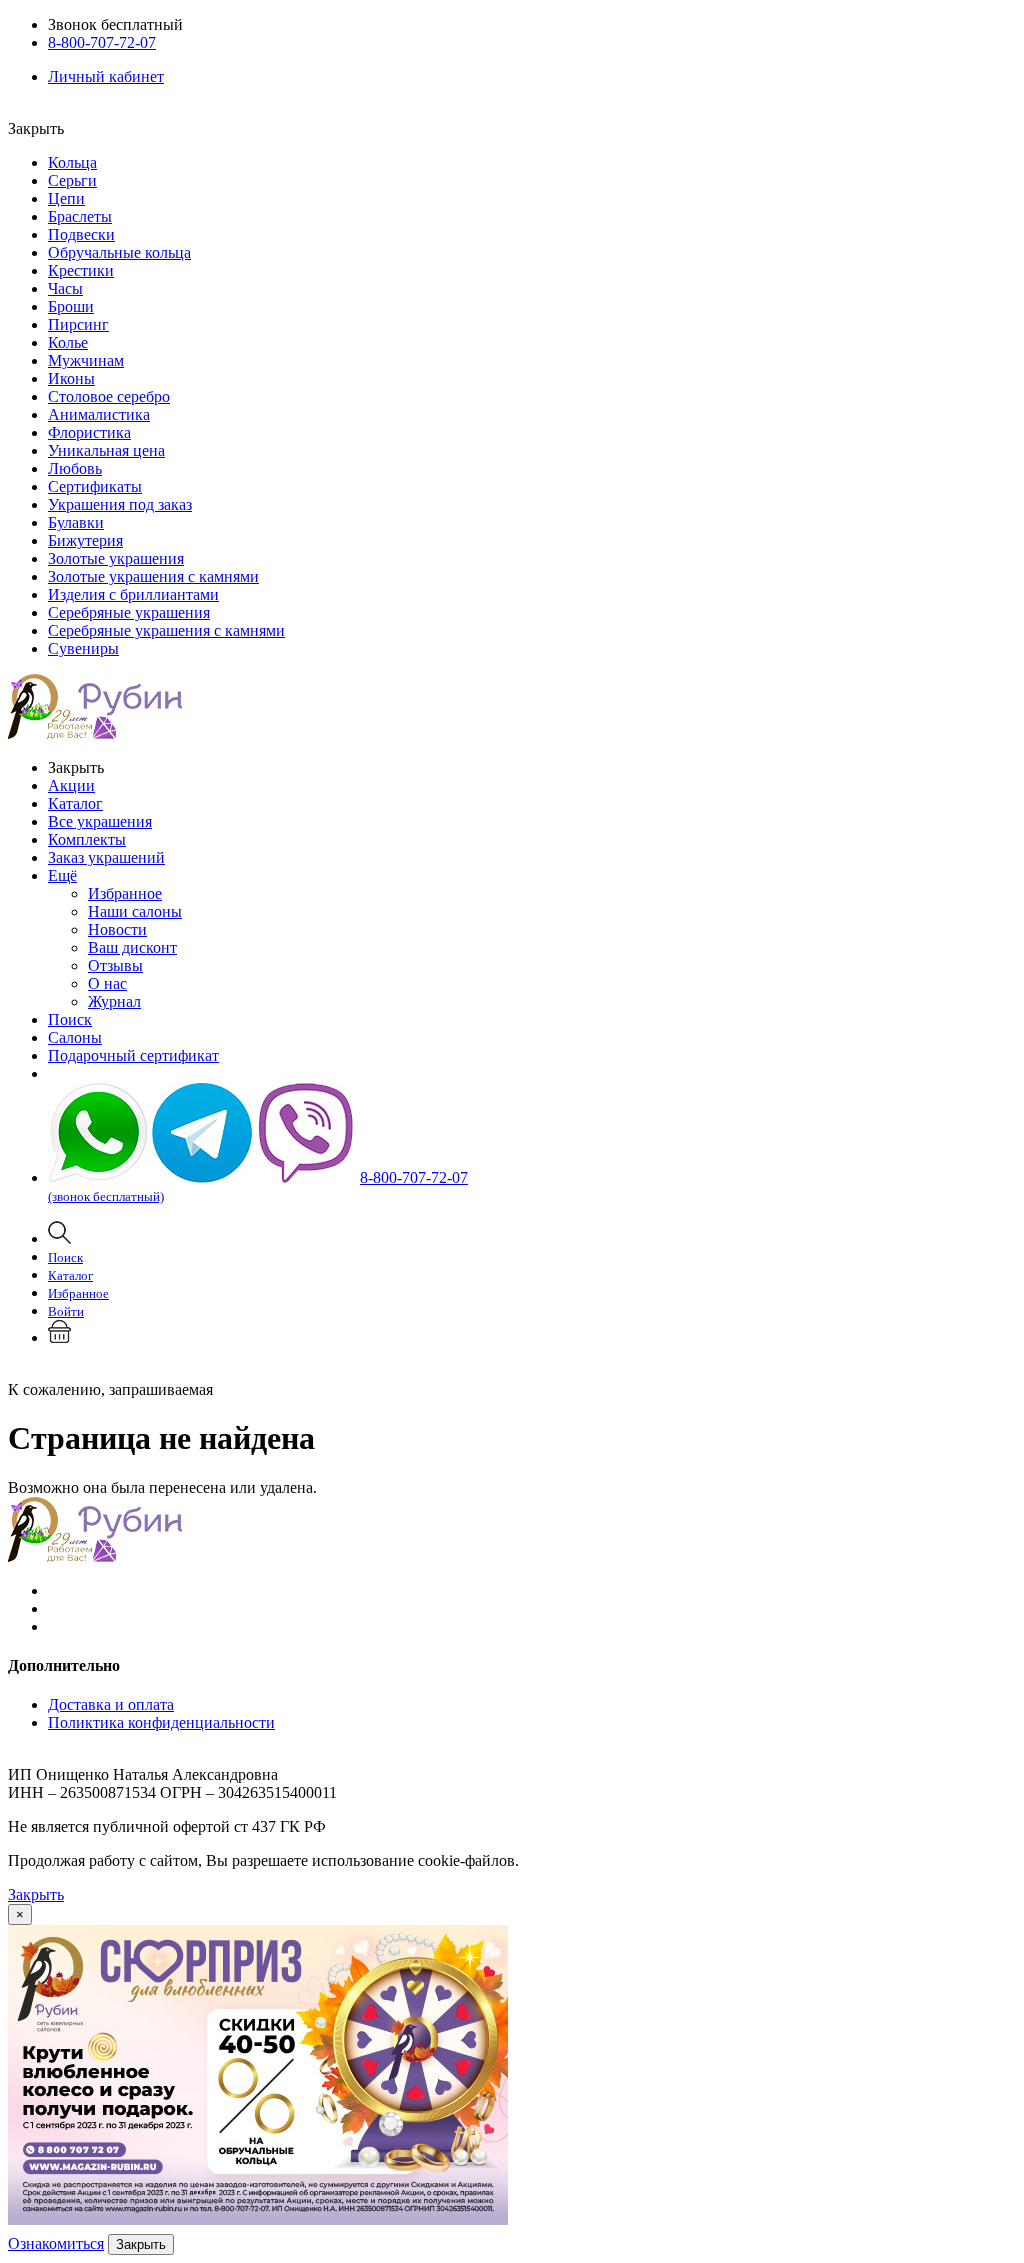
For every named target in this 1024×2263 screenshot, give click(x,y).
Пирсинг (78, 324)
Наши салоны (135, 911)
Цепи (66, 198)
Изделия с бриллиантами (133, 594)
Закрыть (36, 1894)
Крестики (81, 270)
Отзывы (115, 965)
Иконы (71, 378)
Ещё (62, 875)
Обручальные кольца (119, 252)
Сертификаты (95, 486)
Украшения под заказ (120, 504)
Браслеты (80, 216)
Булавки (76, 522)
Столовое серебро (109, 396)
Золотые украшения (116, 558)
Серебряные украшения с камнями (166, 630)
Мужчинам (86, 360)
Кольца (72, 162)
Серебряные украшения (129, 612)
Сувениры (83, 648)
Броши (71, 306)
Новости (117, 929)
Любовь (75, 468)
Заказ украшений (106, 857)
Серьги (72, 180)
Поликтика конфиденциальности (161, 1722)
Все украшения (100, 821)
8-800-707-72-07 (102, 42)
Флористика (89, 432)
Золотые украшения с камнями (153, 576)
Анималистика (99, 414)
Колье (68, 342)
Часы (65, 288)
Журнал (114, 1001)
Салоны (75, 1037)
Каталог (75, 803)
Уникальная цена (106, 450)
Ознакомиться (56, 2243)
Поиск (70, 1019)
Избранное (125, 893)
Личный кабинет (106, 76)
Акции (71, 785)
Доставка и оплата (111, 1704)
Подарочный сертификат (133, 1055)
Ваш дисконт (132, 947)
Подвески (81, 234)
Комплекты (87, 839)
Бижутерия (85, 540)
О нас (107, 983)
